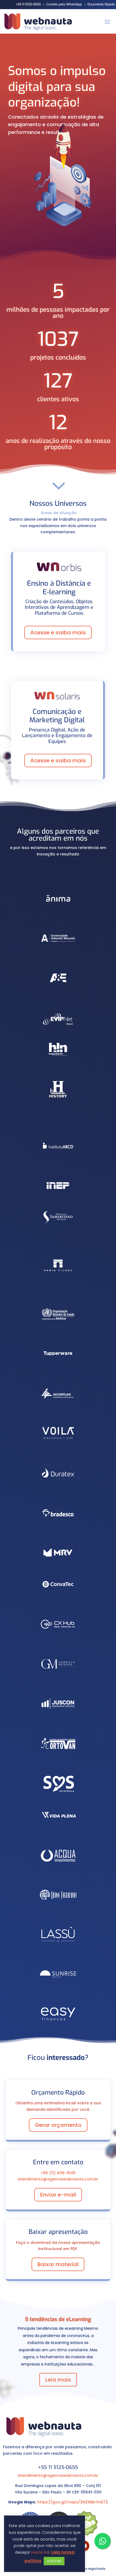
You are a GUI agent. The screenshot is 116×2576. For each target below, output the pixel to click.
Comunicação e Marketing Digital (57, 716)
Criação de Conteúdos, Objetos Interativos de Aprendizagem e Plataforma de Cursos (59, 608)
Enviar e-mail (58, 2195)
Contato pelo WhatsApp (64, 4)
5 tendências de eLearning (58, 2319)
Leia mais (58, 2380)
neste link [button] (40, 2552)
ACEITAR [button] (54, 2561)
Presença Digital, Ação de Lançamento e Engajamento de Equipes (57, 736)
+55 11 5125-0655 (28, 4)
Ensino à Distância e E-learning (59, 588)
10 (79, 2398)
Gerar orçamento (58, 2125)
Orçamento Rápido (101, 4)
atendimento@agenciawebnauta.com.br (58, 2475)
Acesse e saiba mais (58, 633)
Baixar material (58, 2264)
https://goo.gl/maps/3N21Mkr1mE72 (73, 2502)
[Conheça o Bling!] (86, 2534)
